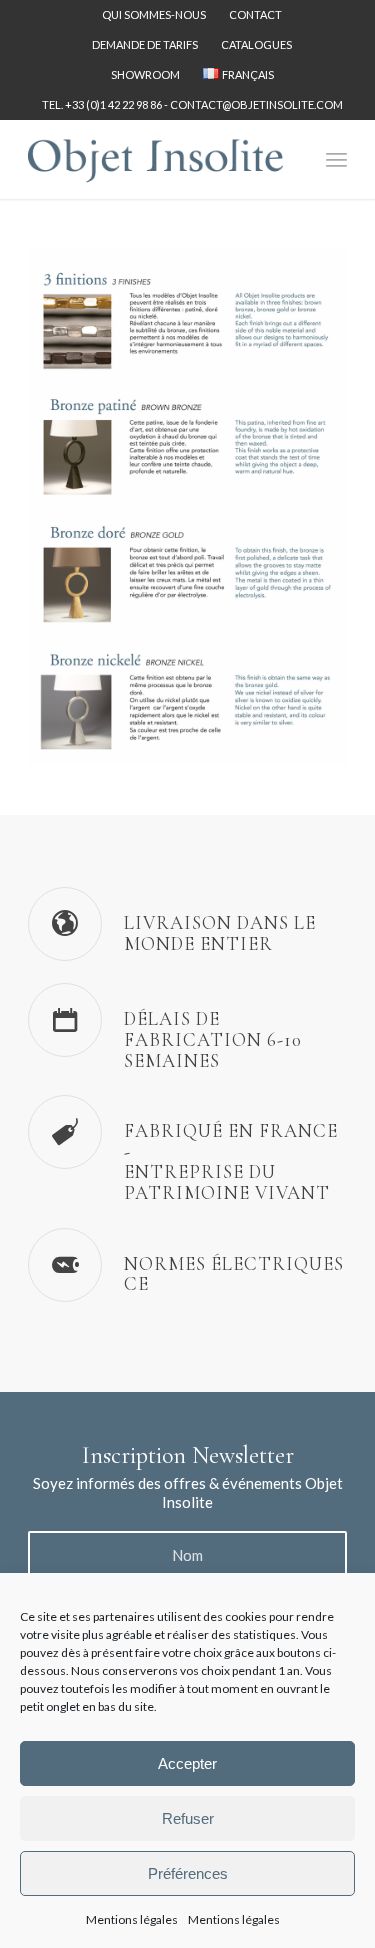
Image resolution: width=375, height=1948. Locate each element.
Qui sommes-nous (154, 14)
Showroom (145, 74)
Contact (255, 14)
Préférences (188, 1873)
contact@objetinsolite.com (256, 104)
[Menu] (336, 159)
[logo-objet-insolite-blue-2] (155, 159)
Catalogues (256, 44)
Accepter (187, 1763)
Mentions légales (132, 1919)
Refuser (188, 1818)
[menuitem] (154, 15)
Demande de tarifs (145, 44)
